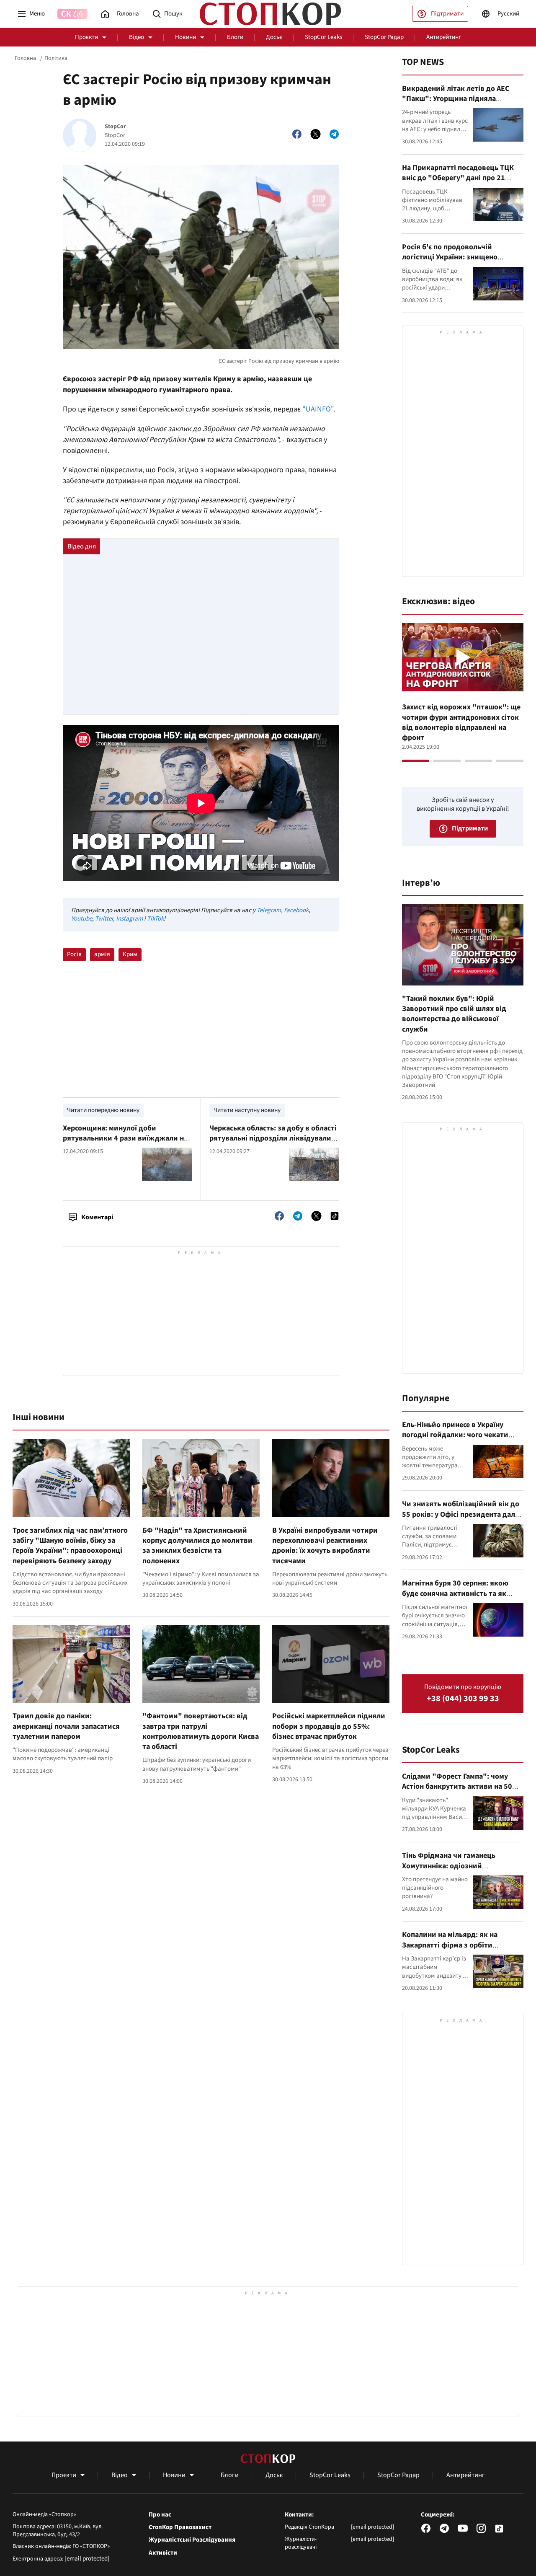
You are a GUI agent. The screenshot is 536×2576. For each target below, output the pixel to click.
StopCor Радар (384, 37)
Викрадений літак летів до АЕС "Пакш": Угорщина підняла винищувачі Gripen (456, 99)
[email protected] (87, 2559)
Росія (74, 954)
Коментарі (97, 1217)
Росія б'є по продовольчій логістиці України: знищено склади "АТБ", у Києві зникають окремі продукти (457, 262)
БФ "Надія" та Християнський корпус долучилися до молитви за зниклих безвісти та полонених (197, 1546)
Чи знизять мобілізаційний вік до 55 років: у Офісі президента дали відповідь (461, 1514)
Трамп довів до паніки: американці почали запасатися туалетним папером (66, 1726)
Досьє (274, 37)
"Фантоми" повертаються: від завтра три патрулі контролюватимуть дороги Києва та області (201, 1731)
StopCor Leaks (323, 37)
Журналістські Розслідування (192, 2540)
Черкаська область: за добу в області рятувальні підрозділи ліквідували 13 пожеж (273, 1138)
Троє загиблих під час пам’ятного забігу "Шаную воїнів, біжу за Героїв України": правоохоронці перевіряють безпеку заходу (70, 1546)
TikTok (155, 919)
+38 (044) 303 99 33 (463, 1699)
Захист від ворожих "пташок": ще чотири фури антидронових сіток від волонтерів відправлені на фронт (461, 722)
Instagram (129, 919)
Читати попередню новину (103, 1110)
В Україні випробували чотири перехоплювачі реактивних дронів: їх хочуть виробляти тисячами (325, 1546)
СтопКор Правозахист (180, 2527)
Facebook (296, 910)
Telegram (269, 910)
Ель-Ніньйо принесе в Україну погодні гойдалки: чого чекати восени (455, 1435)
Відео (137, 37)
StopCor (115, 127)
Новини (186, 37)
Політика (56, 58)
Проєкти (86, 37)
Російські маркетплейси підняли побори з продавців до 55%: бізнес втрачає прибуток (329, 1726)
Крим (130, 954)
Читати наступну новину (247, 1110)
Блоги (235, 37)
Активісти (163, 2553)
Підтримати (447, 14)
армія (102, 954)
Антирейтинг (444, 37)
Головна (25, 58)
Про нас (160, 2515)
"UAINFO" (318, 409)
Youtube (82, 919)
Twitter (104, 919)
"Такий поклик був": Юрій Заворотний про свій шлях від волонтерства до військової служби (454, 1014)
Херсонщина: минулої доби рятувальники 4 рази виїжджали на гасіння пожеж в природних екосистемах (125, 1143)
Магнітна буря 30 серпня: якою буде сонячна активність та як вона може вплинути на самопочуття (455, 1598)
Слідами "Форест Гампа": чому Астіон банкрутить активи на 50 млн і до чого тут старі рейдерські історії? (460, 1792)
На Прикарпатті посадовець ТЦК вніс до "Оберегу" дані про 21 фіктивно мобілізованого (458, 178)
